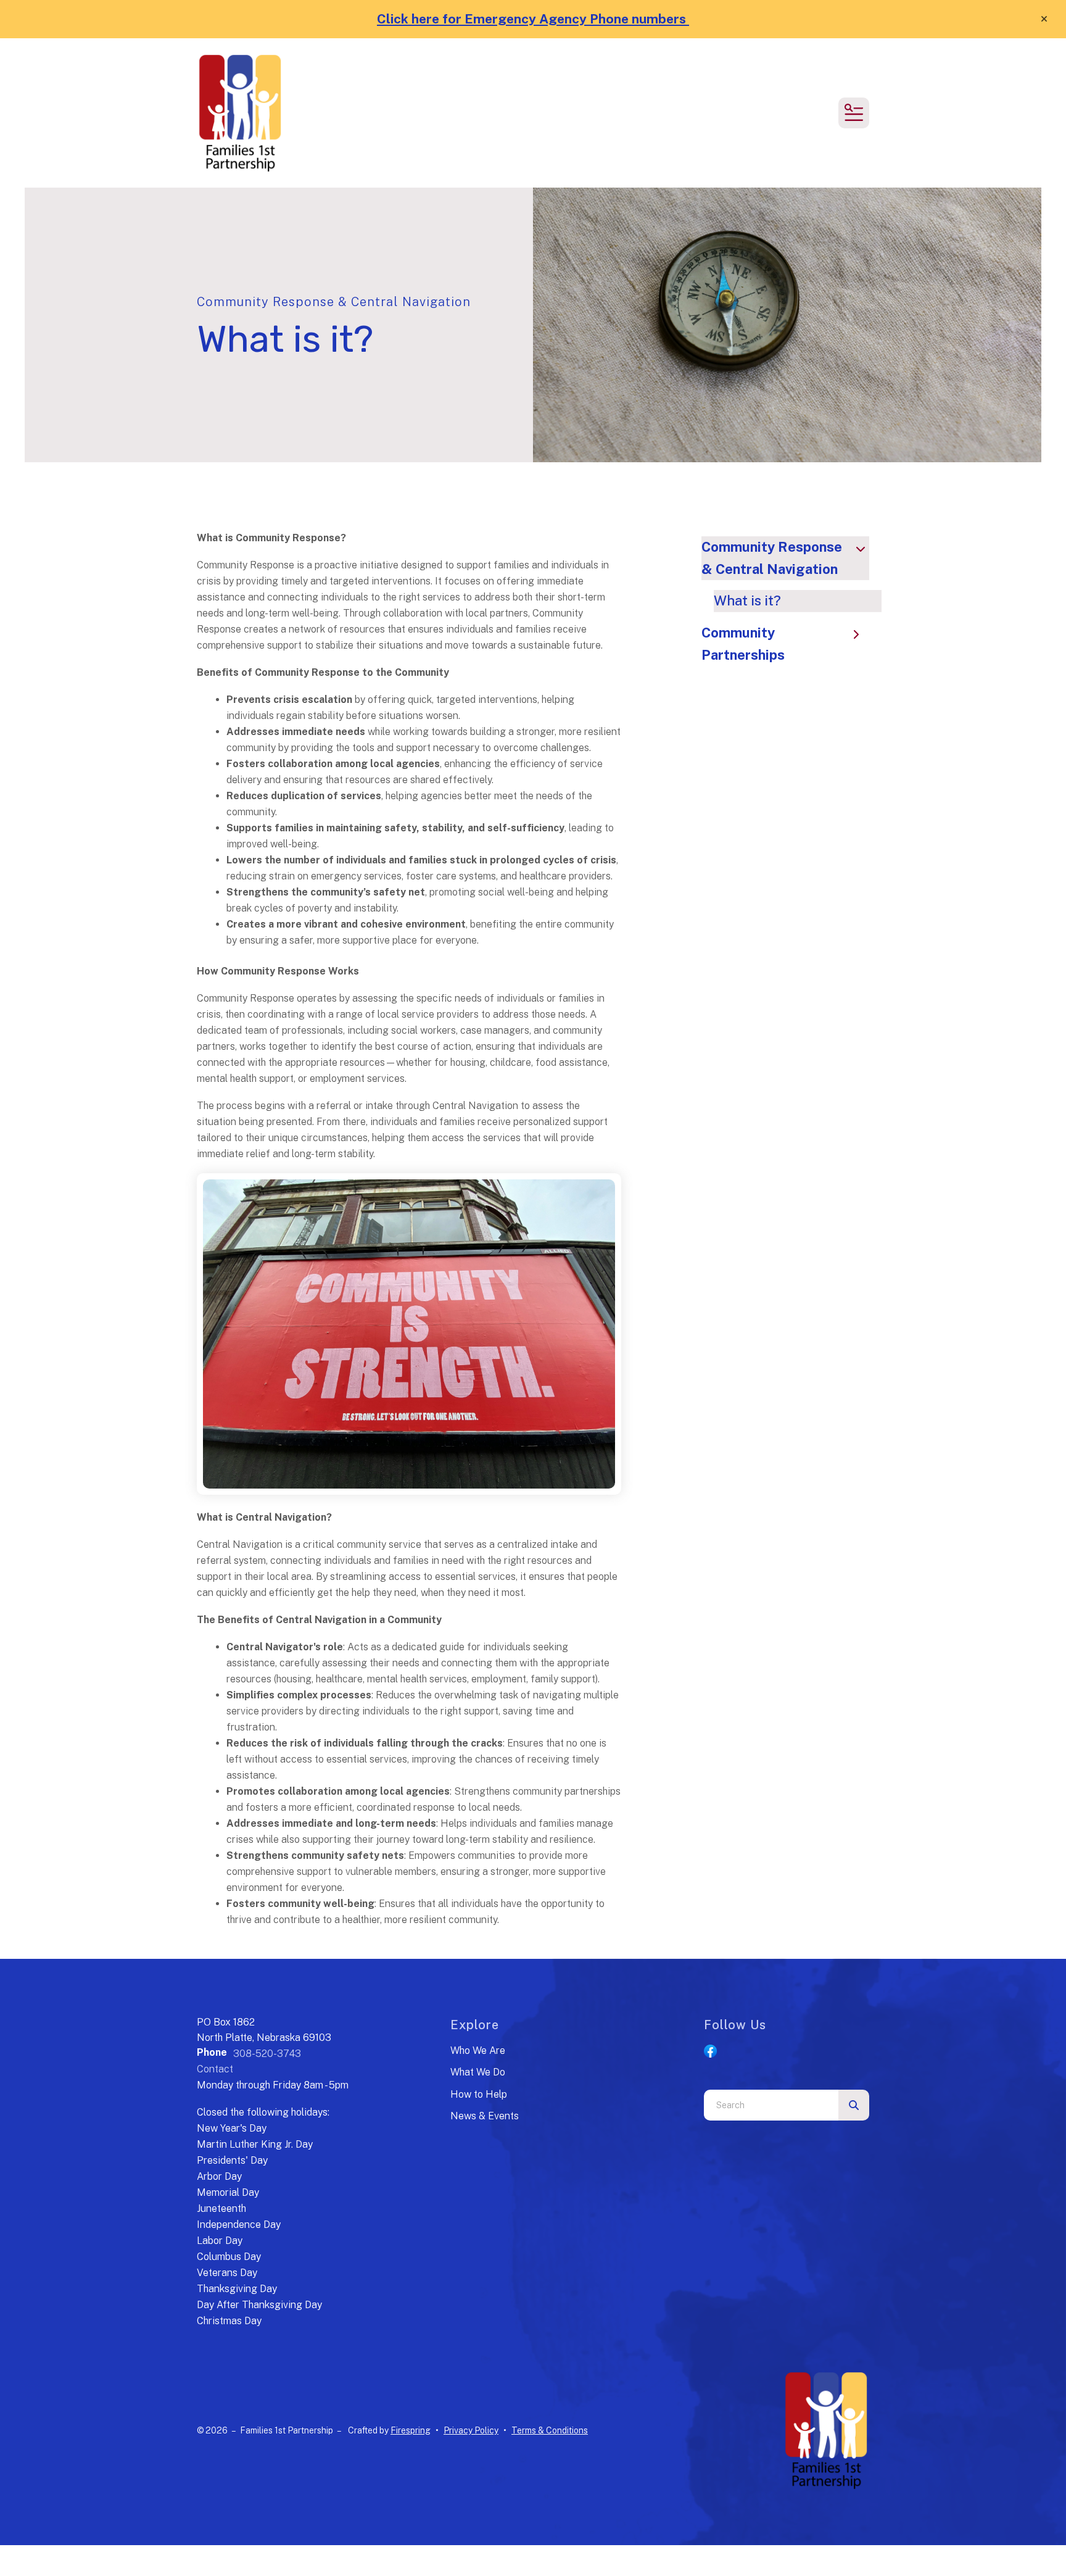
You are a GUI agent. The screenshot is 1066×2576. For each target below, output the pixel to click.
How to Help (479, 2094)
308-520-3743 (267, 2054)
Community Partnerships (743, 644)
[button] (1044, 19)
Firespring (411, 2430)
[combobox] (771, 2105)
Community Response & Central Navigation (772, 558)
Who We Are (478, 2050)
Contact (215, 2069)
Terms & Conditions (550, 2430)
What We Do (478, 2072)
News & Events (485, 2116)
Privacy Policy (471, 2430)
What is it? (747, 600)
